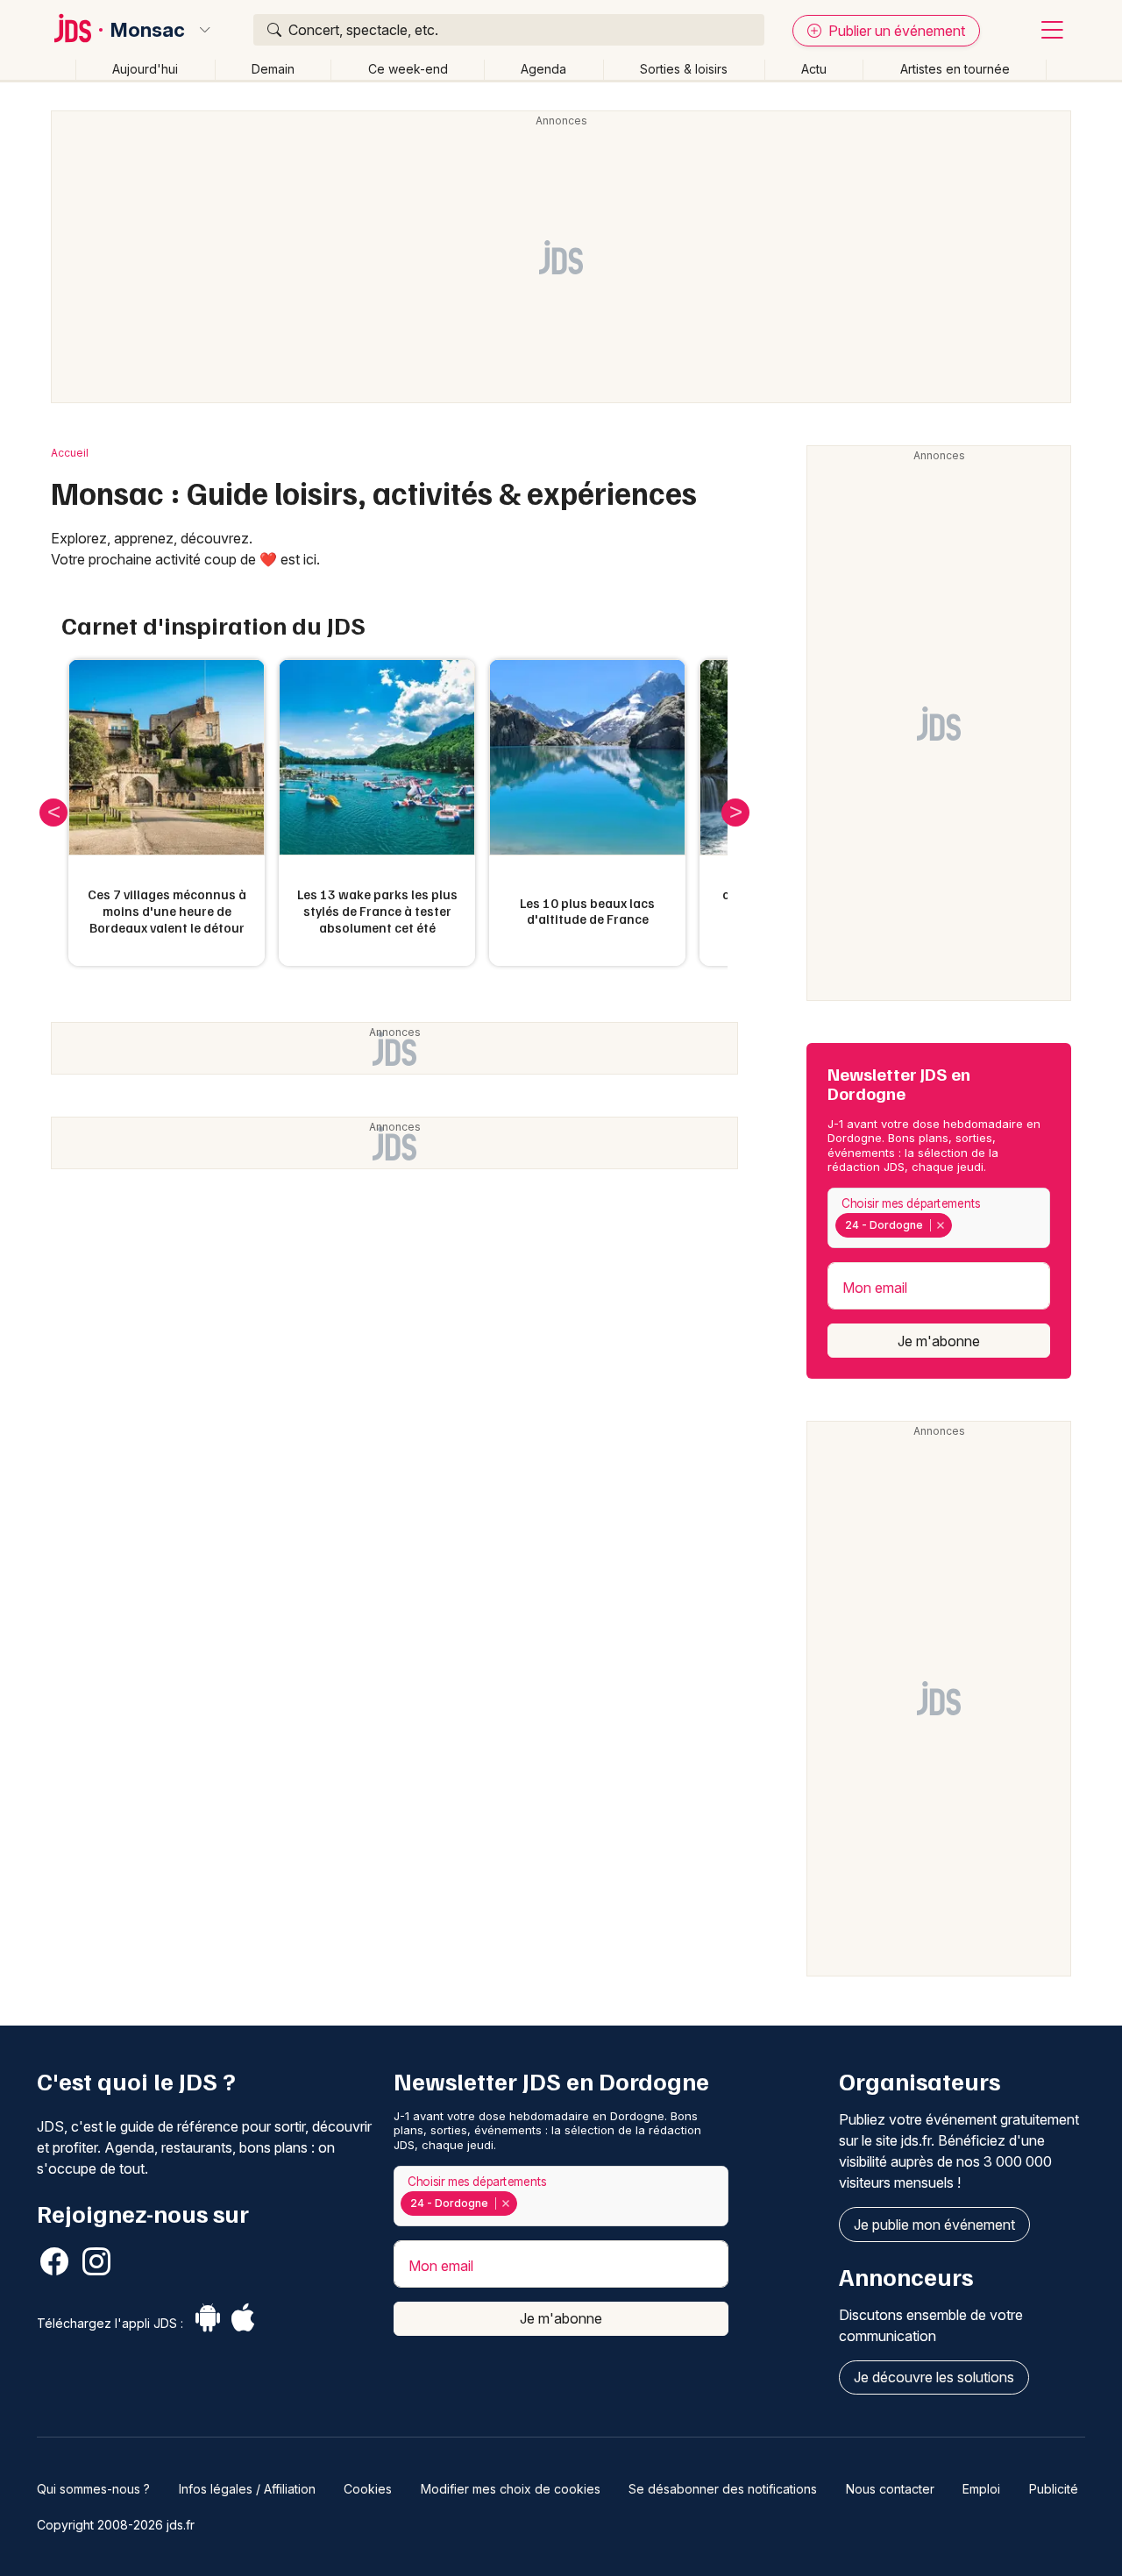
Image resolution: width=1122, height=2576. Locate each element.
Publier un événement (895, 31)
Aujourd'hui (145, 69)
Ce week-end (408, 69)
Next (735, 813)
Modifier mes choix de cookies (511, 2489)
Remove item (940, 1225)
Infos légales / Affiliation (247, 2489)
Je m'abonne (939, 1341)
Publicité (1054, 2489)
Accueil (70, 453)
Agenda (543, 69)
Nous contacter (890, 2489)
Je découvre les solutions (934, 2377)
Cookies (368, 2489)
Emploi (981, 2489)
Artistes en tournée (955, 69)
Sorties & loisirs (684, 69)
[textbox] (959, 1225)
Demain (273, 69)
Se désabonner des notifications (723, 2489)
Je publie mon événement (934, 2225)
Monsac (148, 30)
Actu (814, 69)
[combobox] (939, 1218)
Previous (53, 813)
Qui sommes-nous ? (93, 2489)
